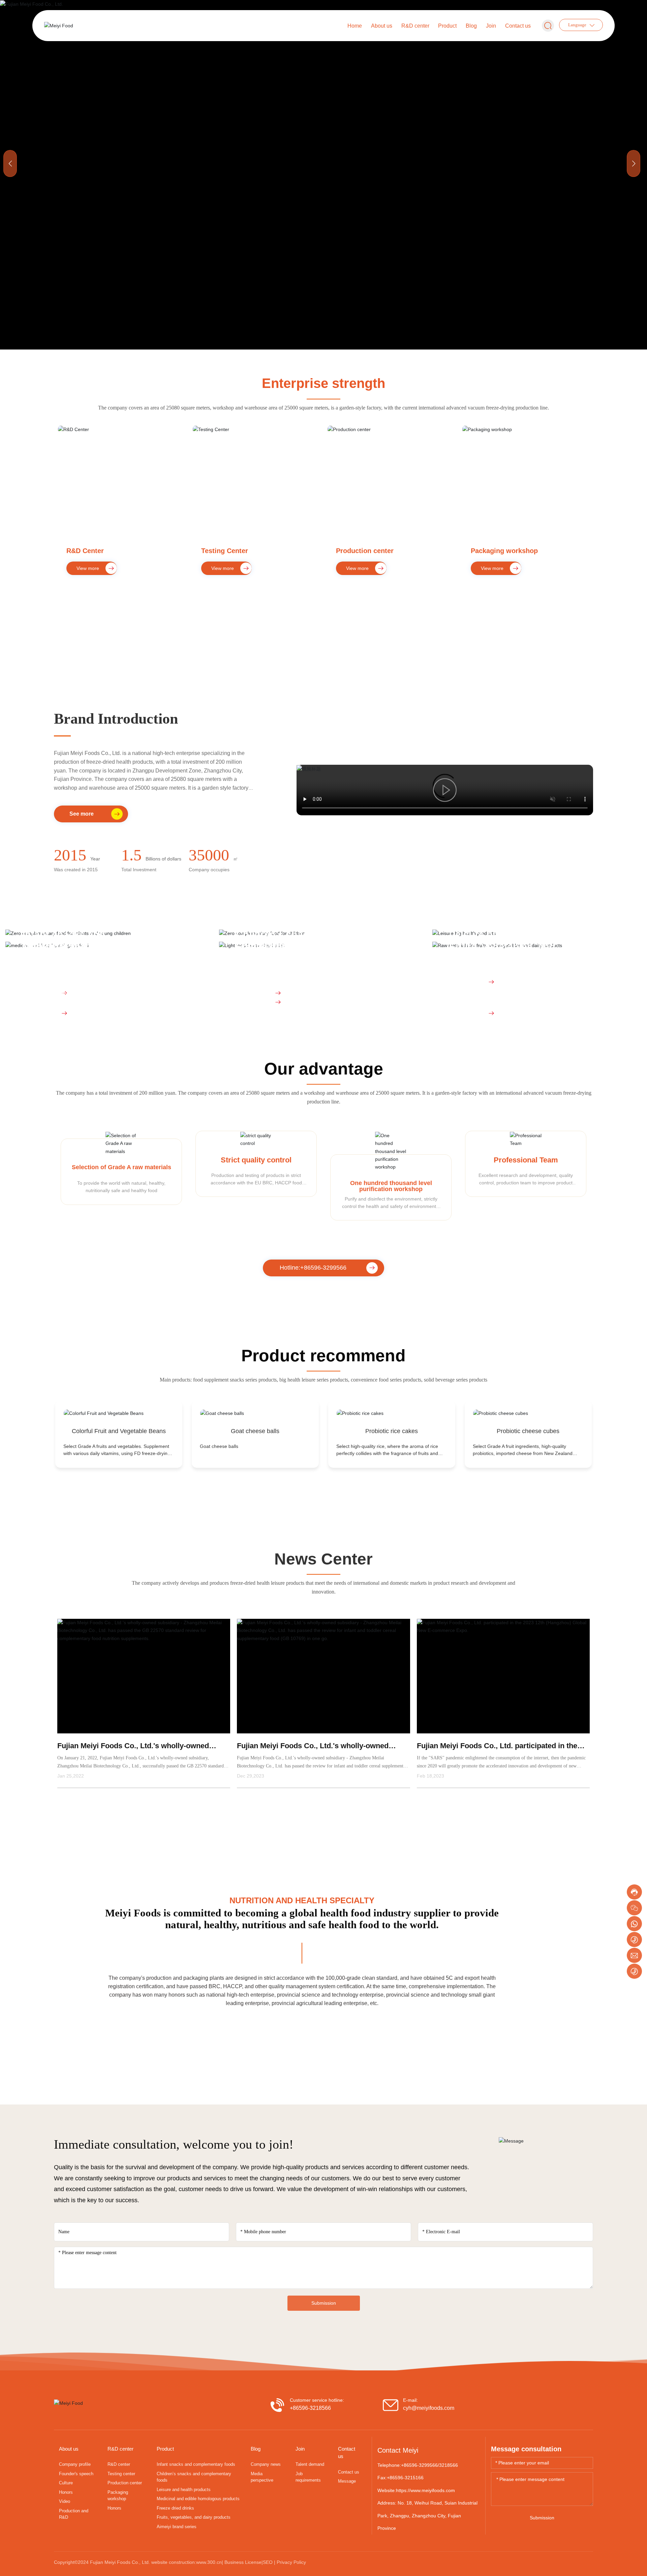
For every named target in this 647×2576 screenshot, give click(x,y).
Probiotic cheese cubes (528, 1433)
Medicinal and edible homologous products (74, 955)
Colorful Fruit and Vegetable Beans (119, 1433)
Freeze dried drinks (281, 949)
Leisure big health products (514, 937)
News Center (323, 1571)
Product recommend (323, 1358)
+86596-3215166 (405, 2490)
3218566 (449, 2478)
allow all (353, 2559)
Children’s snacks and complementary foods (288, 943)
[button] (634, 163)
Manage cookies (294, 2559)
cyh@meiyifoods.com (429, 2420)
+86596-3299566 (419, 2478)
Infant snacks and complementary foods (73, 943)
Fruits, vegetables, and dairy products (502, 955)
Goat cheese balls (255, 1433)
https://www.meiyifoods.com (425, 2503)
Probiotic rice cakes (392, 1433)
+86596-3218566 (310, 2420)
